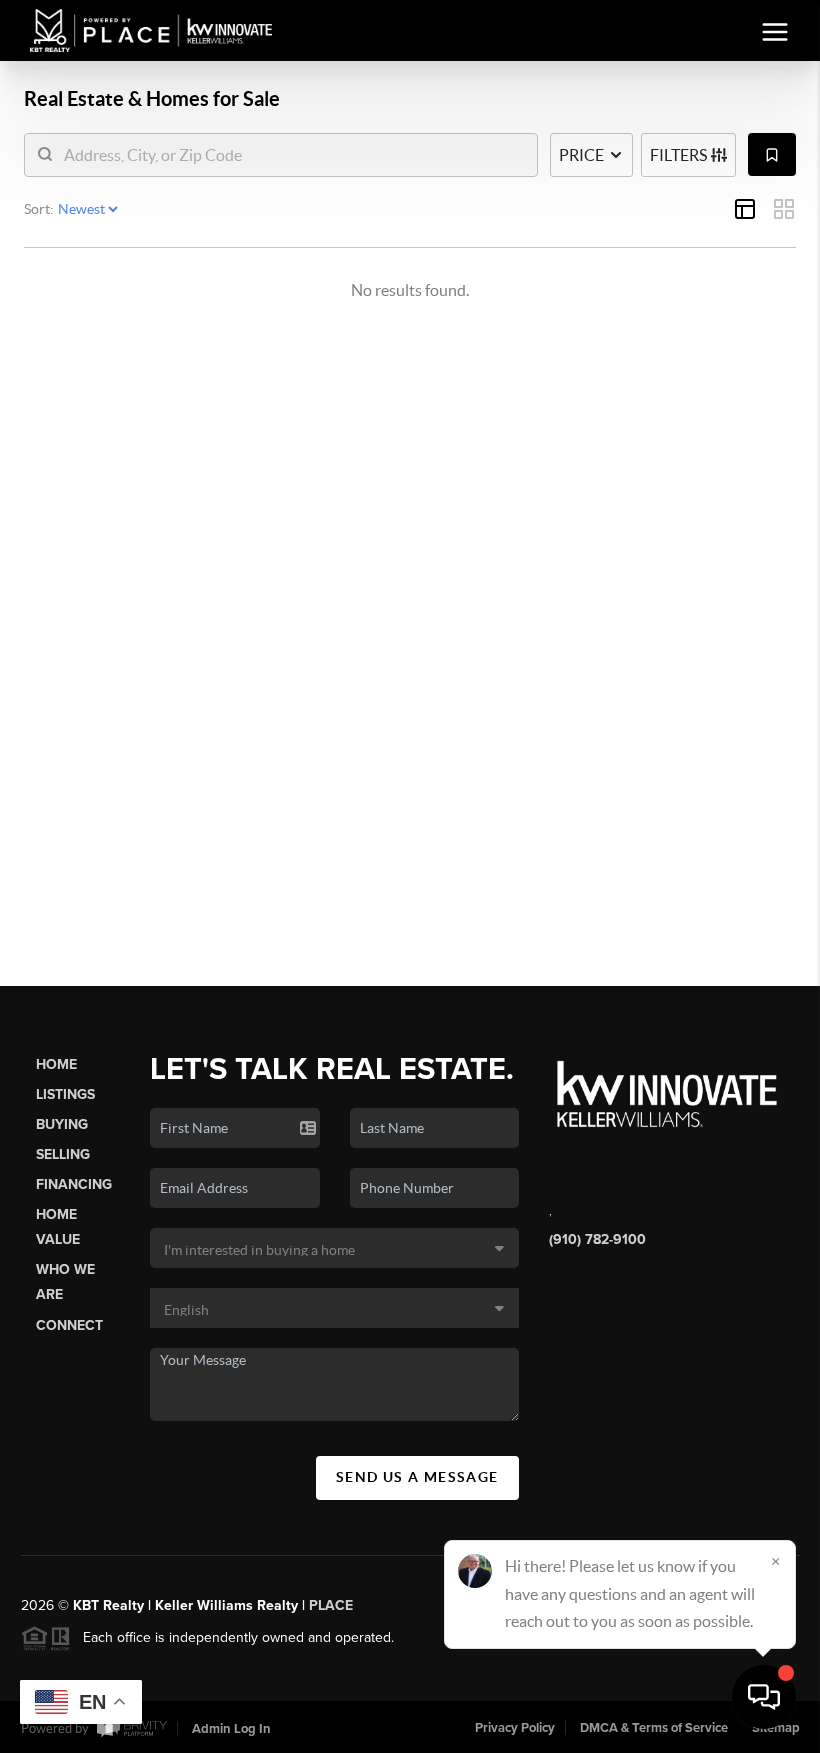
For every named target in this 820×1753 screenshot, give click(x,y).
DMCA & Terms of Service (654, 1728)
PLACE (331, 1605)
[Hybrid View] (745, 209)
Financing (74, 1184)
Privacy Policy (515, 1728)
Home (56, 1064)
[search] (293, 155)
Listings (65, 1094)
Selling (63, 1154)
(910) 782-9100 (597, 1239)
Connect (69, 1325)
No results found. (410, 290)
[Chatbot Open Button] (764, 1697)
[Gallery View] (784, 209)
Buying (62, 1124)
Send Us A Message (417, 1477)
